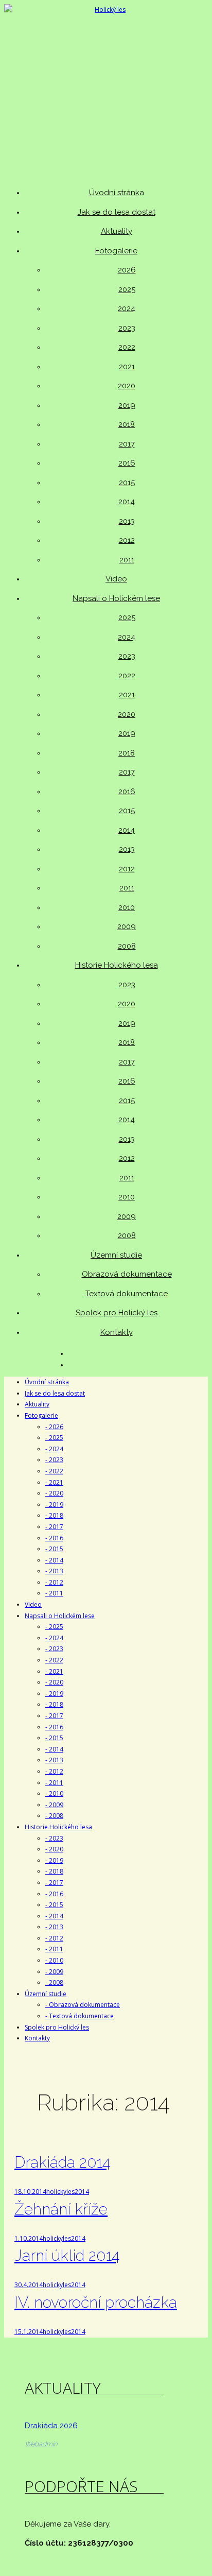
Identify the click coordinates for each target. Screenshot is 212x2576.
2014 (127, 502)
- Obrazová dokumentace (83, 2005)
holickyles (60, 2192)
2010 (127, 907)
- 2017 (54, 1527)
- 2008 (54, 1816)
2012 (127, 540)
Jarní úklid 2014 (67, 2255)
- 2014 (54, 1560)
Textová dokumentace (127, 1294)
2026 (127, 270)
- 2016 (54, 1538)
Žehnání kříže (61, 2209)
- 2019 (54, 1505)
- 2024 (54, 1449)
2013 (127, 521)
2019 (127, 405)
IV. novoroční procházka (96, 2302)
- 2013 (54, 1571)
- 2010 (54, 1793)
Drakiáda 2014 (62, 2162)
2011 (127, 560)
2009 (127, 926)
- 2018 (54, 1515)
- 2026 (54, 1427)
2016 (127, 463)
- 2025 (54, 1438)
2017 (127, 444)
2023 (127, 328)
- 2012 (54, 1582)
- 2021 (54, 1482)
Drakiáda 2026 (51, 2426)
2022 (127, 347)
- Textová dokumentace (79, 2016)
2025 (127, 289)
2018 (127, 424)
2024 (127, 308)
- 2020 (54, 1493)
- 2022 (54, 1471)
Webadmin (41, 2444)
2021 (127, 367)
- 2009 (54, 1805)
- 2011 (54, 1593)
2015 (127, 483)
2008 (127, 946)
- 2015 (54, 1549)
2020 (127, 386)
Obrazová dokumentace (127, 1274)
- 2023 (54, 1460)
